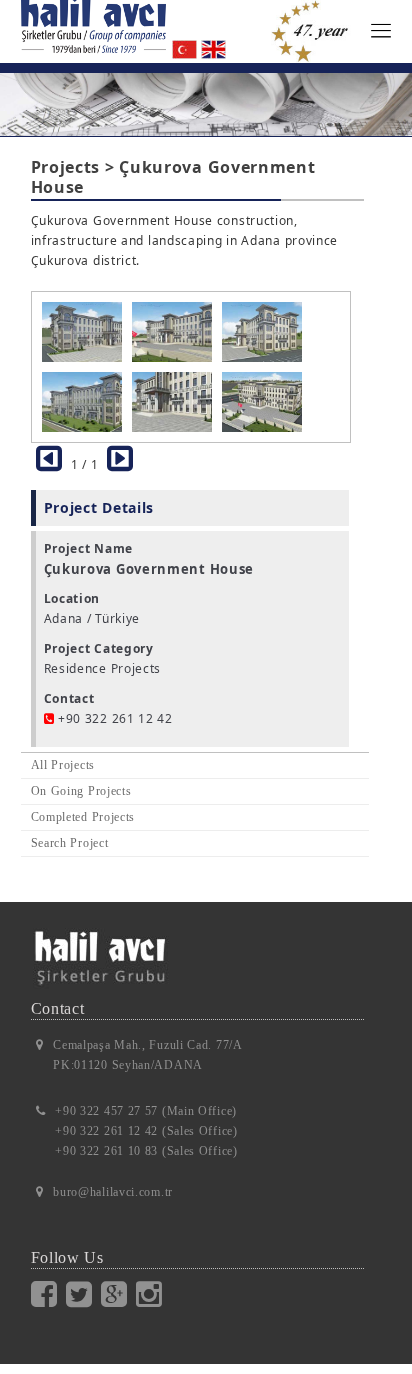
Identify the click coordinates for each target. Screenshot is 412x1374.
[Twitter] (83, 1294)
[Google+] (118, 1294)
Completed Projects (83, 817)
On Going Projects (81, 791)
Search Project (70, 843)
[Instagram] (153, 1294)
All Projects (63, 765)
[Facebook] (48, 1294)
